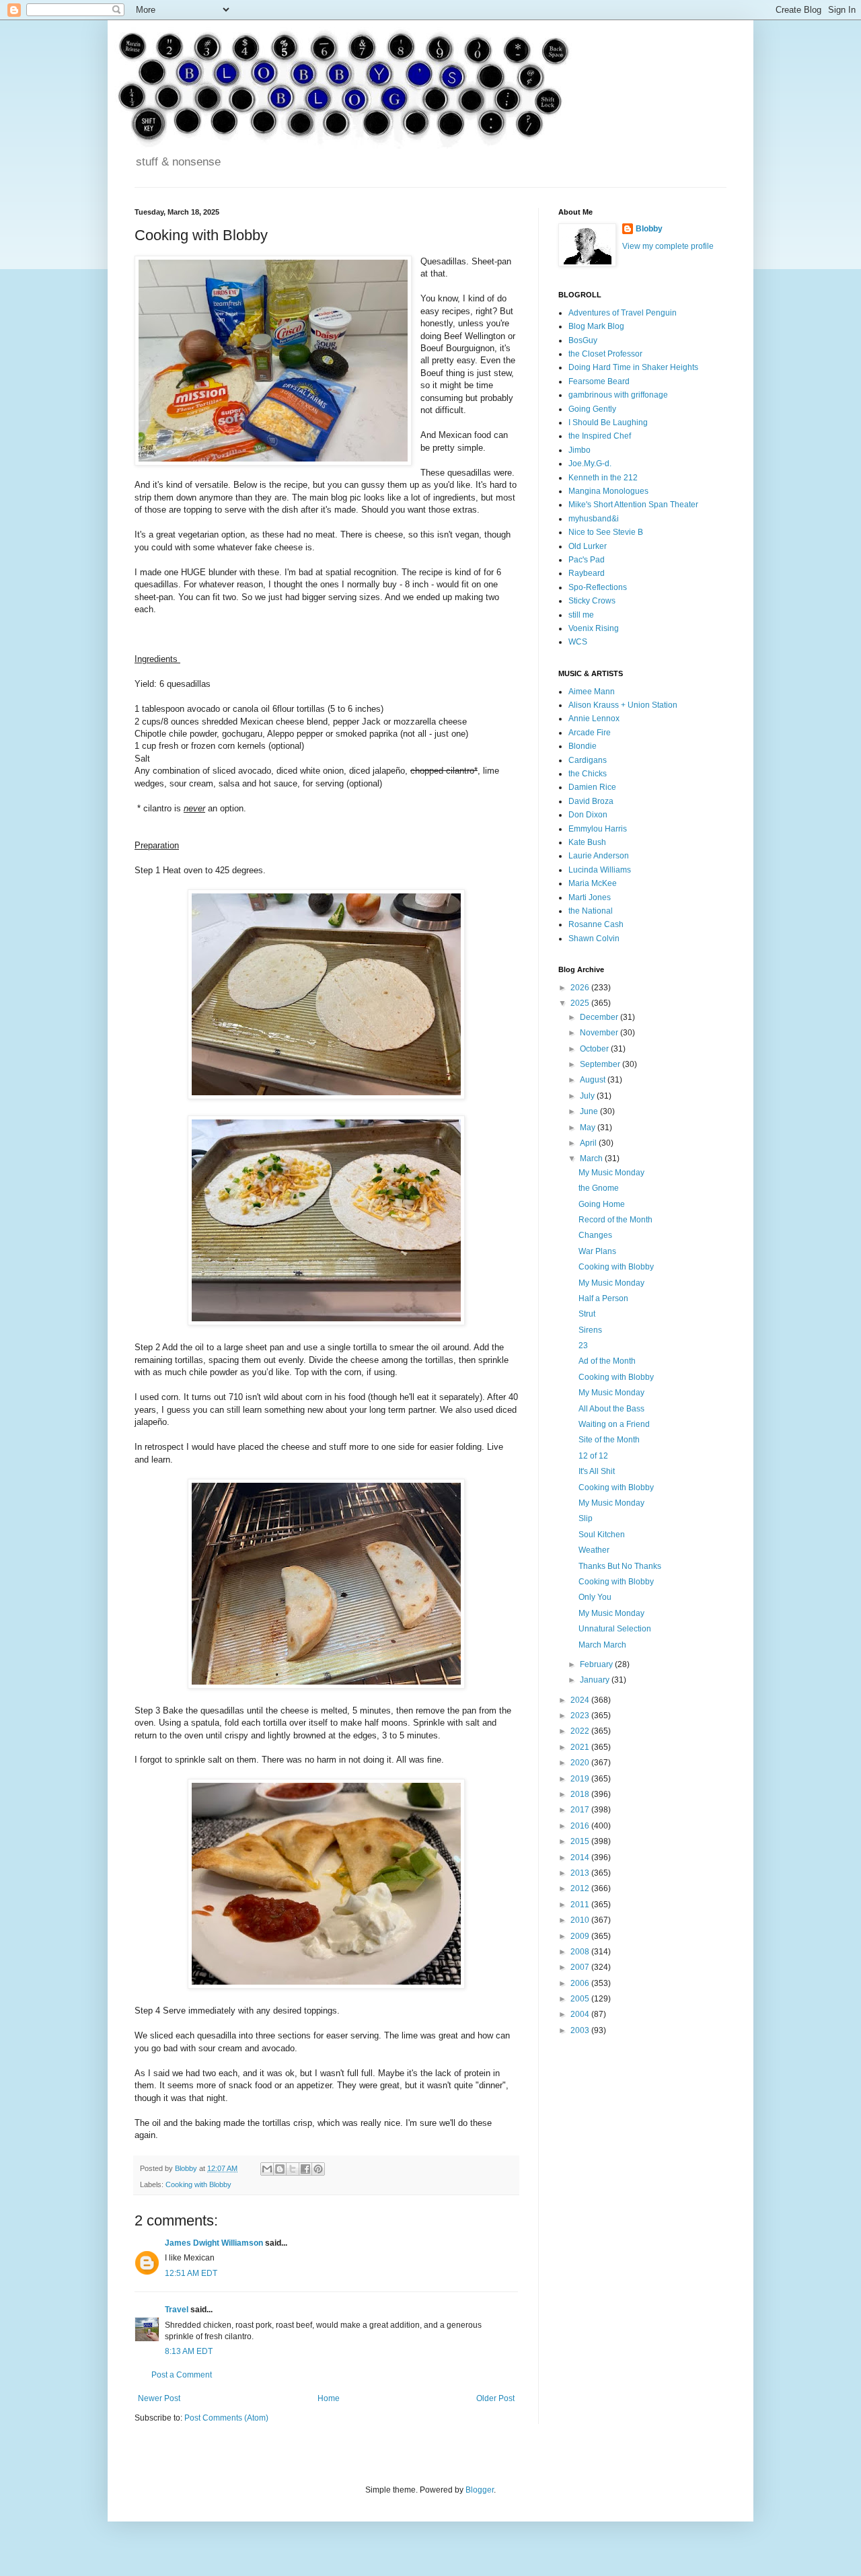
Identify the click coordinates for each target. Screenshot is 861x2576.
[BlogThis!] (280, 2169)
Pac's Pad (587, 560)
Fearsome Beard (599, 381)
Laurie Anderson (599, 856)
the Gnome (599, 1188)
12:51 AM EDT (191, 2273)
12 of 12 (593, 1456)
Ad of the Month (607, 1361)
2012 (581, 1888)
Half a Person (603, 1298)
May (589, 1128)
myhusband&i (594, 519)
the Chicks (588, 774)
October (595, 1049)
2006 (581, 1983)
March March (602, 1645)
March (592, 1158)
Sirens (590, 1330)
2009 (581, 1936)
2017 (581, 1810)
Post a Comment (182, 2375)
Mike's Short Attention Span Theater (633, 505)
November (600, 1033)
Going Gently (592, 409)
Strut (587, 1314)
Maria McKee (593, 883)
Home (329, 2398)
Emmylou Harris (598, 829)
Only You (595, 1597)
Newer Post (159, 2398)
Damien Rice (592, 787)
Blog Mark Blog (596, 326)
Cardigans (588, 760)
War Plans (597, 1251)
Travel (177, 2310)
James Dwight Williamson (214, 2243)
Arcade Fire (590, 733)
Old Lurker (588, 546)
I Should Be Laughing (608, 422)
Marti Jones (590, 897)
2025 (581, 1003)
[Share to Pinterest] (318, 2169)
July (588, 1096)
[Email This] (267, 2169)
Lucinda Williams (600, 870)
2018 (581, 1794)
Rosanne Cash (596, 924)
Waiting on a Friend (614, 1424)
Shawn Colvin (594, 939)
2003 (581, 2030)
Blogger (480, 2490)
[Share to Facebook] (305, 2169)
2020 (581, 1763)
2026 (581, 988)
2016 (581, 1826)
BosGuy (583, 340)
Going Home (602, 1204)
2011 (581, 1905)
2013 (581, 1873)
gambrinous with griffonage (618, 395)
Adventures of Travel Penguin (623, 313)
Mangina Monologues (608, 491)
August (594, 1080)
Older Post (495, 2398)
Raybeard (587, 573)
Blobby (649, 229)
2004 (581, 2014)
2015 (581, 1841)
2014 (581, 1857)
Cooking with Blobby (198, 2184)
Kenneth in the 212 (603, 478)
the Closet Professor (605, 354)
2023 (581, 1716)
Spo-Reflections (598, 587)
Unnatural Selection (615, 1629)
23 (583, 1346)
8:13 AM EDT (189, 2351)
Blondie (583, 746)
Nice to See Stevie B (606, 532)
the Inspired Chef (600, 436)
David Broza (591, 801)
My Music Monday (611, 1173)
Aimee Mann (592, 692)
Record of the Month (615, 1220)
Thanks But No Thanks (620, 1566)
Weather (594, 1550)
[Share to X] (293, 2169)
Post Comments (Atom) (226, 2418)
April (589, 1143)
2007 (581, 1967)
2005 (581, 1999)
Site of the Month (609, 1440)
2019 (581, 1779)
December (600, 1017)
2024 (581, 1700)
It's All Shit (597, 1471)
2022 (581, 1731)
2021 (581, 1747)
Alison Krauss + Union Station (623, 705)
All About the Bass (611, 1409)
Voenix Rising (594, 628)
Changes (595, 1235)
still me (581, 615)
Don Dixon (588, 815)
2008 (581, 1952)
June (590, 1111)
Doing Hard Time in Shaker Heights (633, 367)
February (597, 1664)
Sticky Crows (592, 601)
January (596, 1680)
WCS (578, 642)
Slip (586, 1518)
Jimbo (579, 450)
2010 (581, 1920)
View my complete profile (668, 246)
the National (591, 911)
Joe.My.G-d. (590, 464)
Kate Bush (587, 842)
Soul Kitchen (602, 1535)
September (601, 1064)
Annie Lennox (594, 719)
